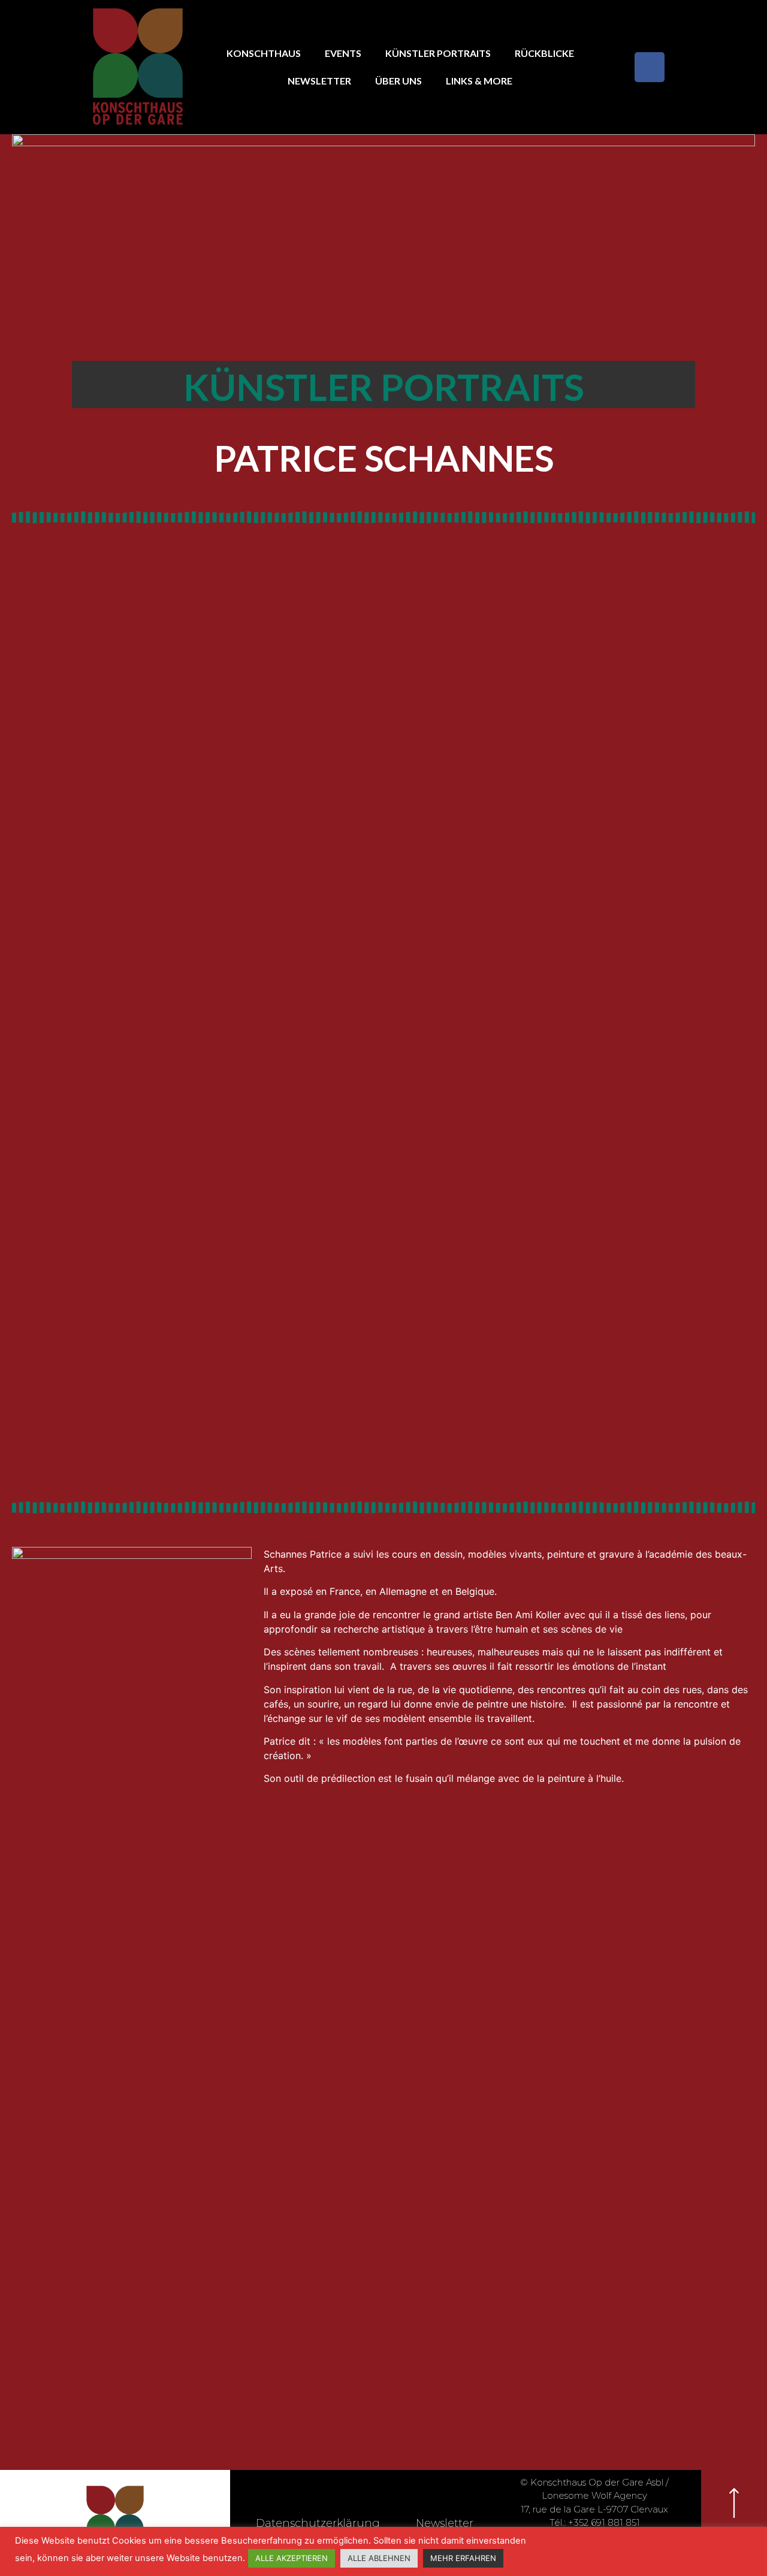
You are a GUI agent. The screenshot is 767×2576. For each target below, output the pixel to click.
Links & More (479, 81)
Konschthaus (264, 53)
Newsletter (319, 81)
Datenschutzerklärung (318, 2523)
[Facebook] (650, 67)
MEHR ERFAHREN (463, 2558)
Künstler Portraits (438, 53)
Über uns (398, 81)
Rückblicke (544, 53)
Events (343, 53)
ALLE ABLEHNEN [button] (379, 2558)
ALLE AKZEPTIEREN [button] (292, 2558)
